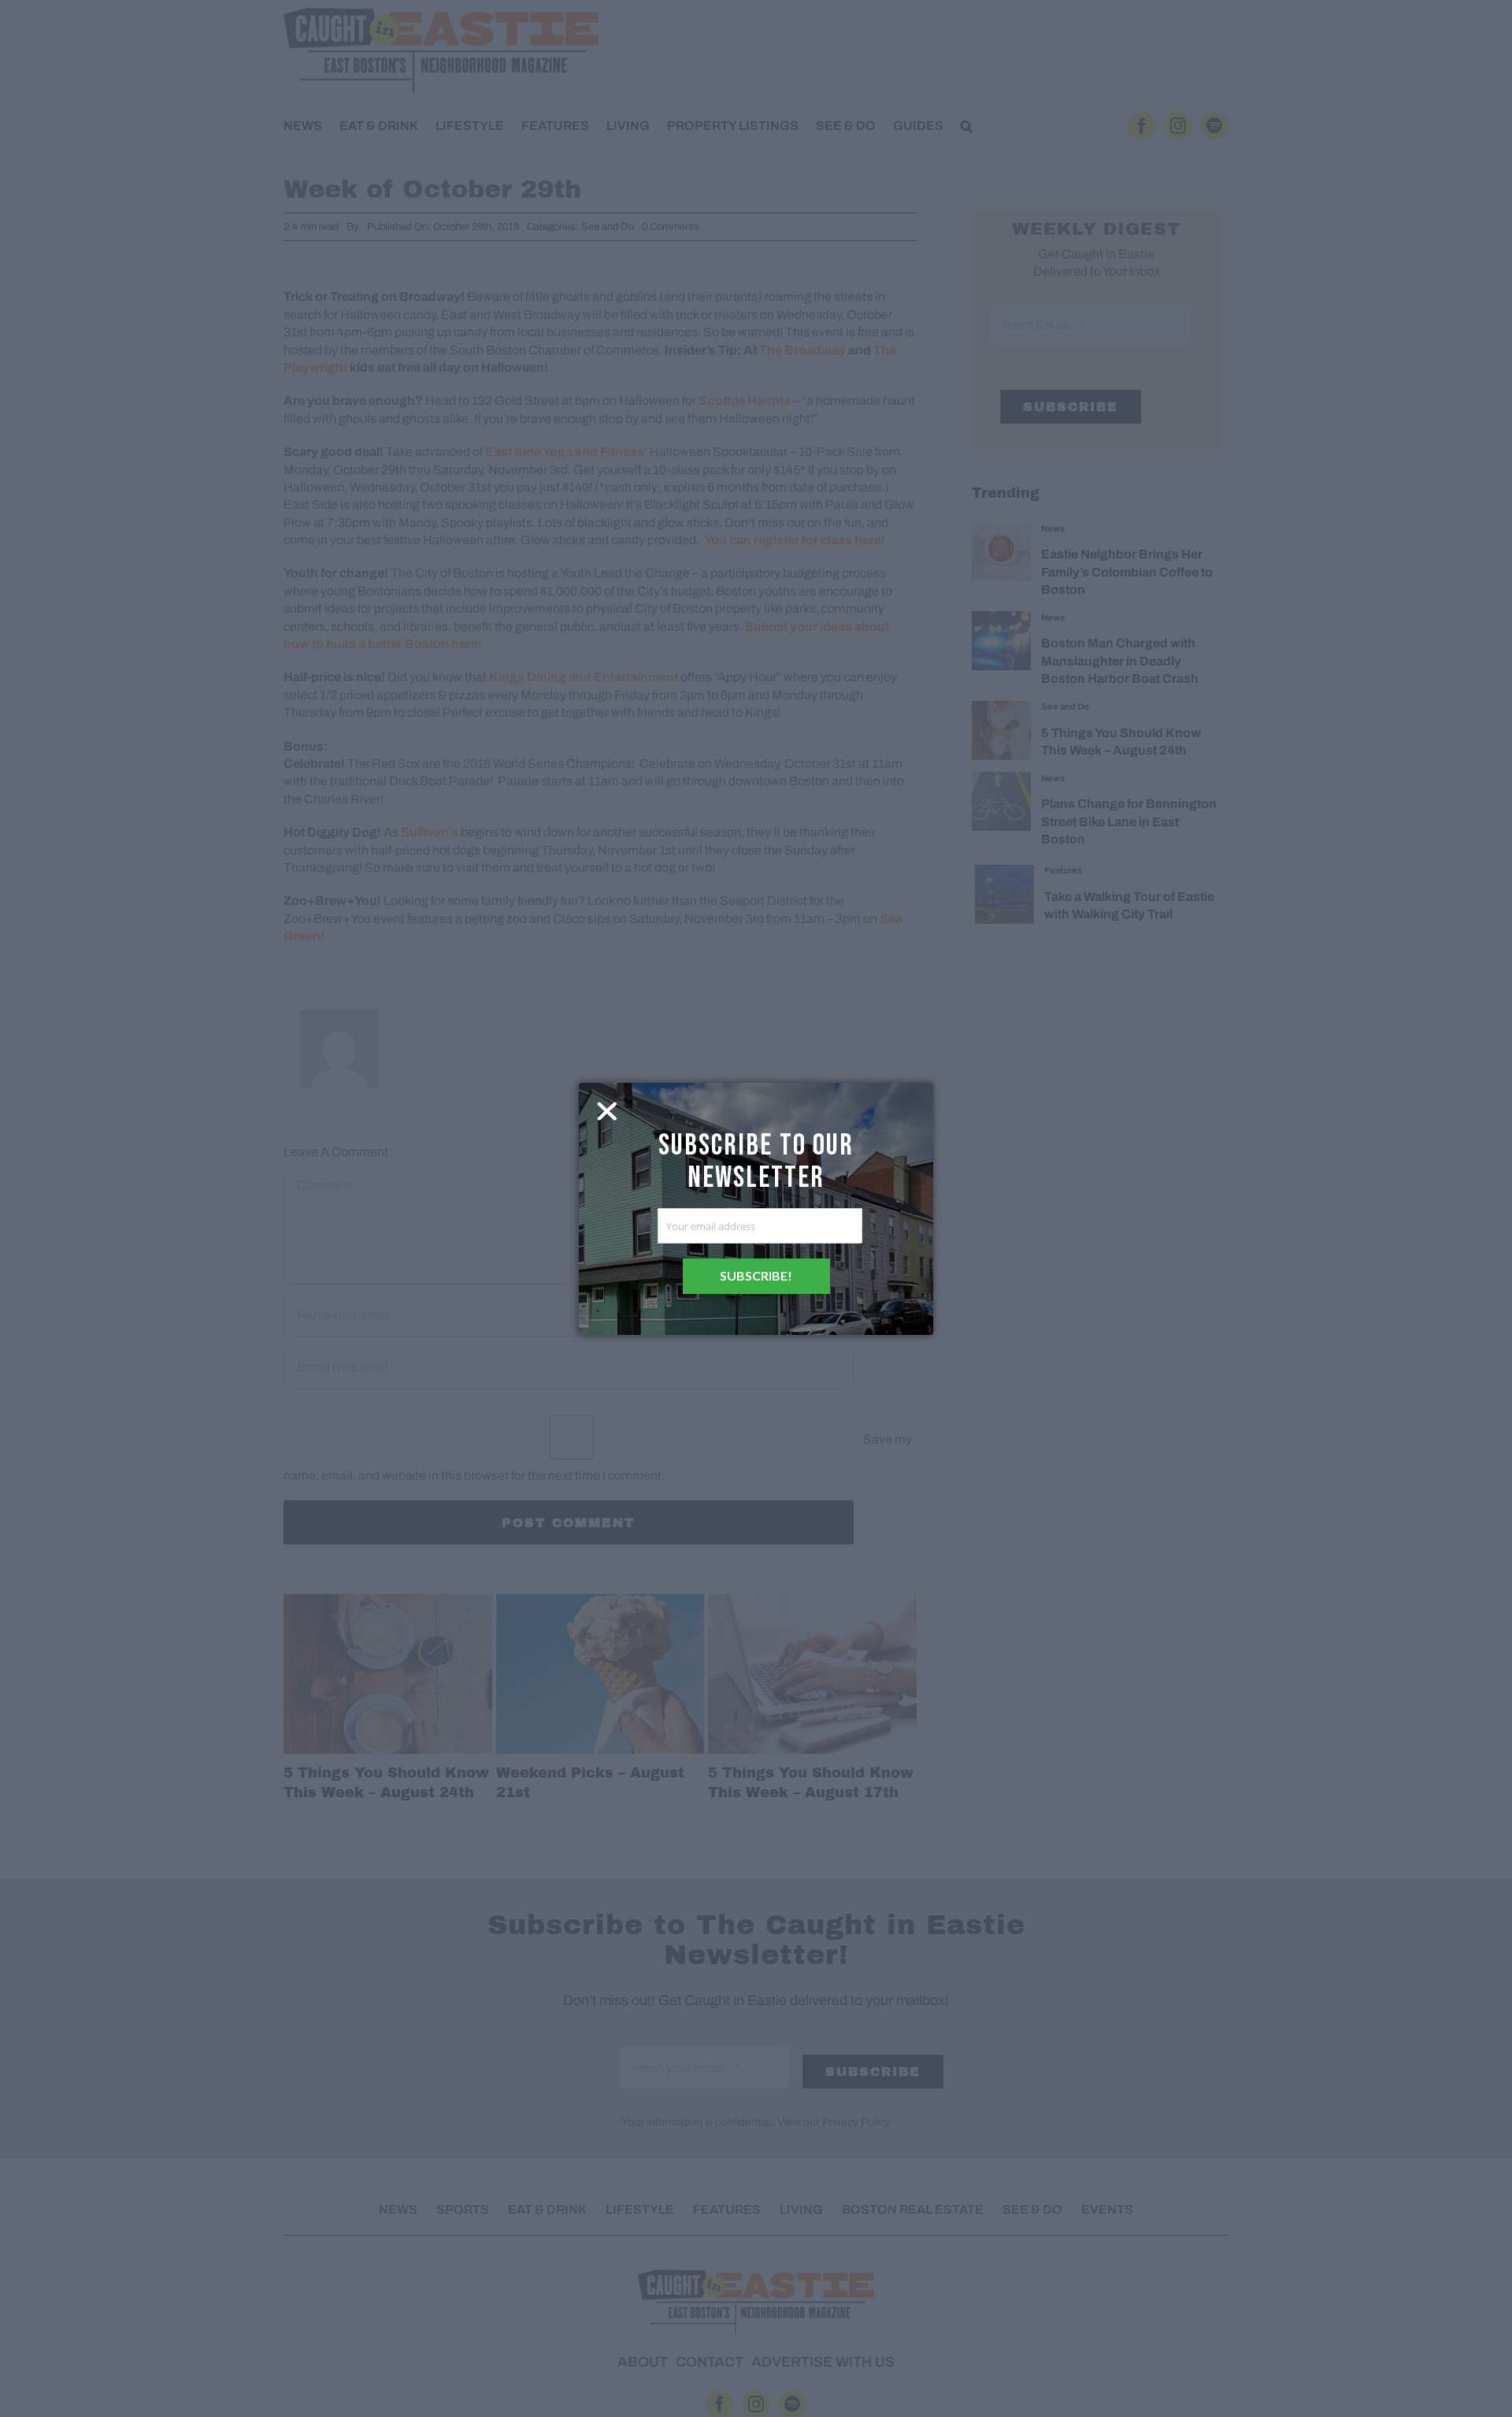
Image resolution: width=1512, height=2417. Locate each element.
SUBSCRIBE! (756, 1275)
